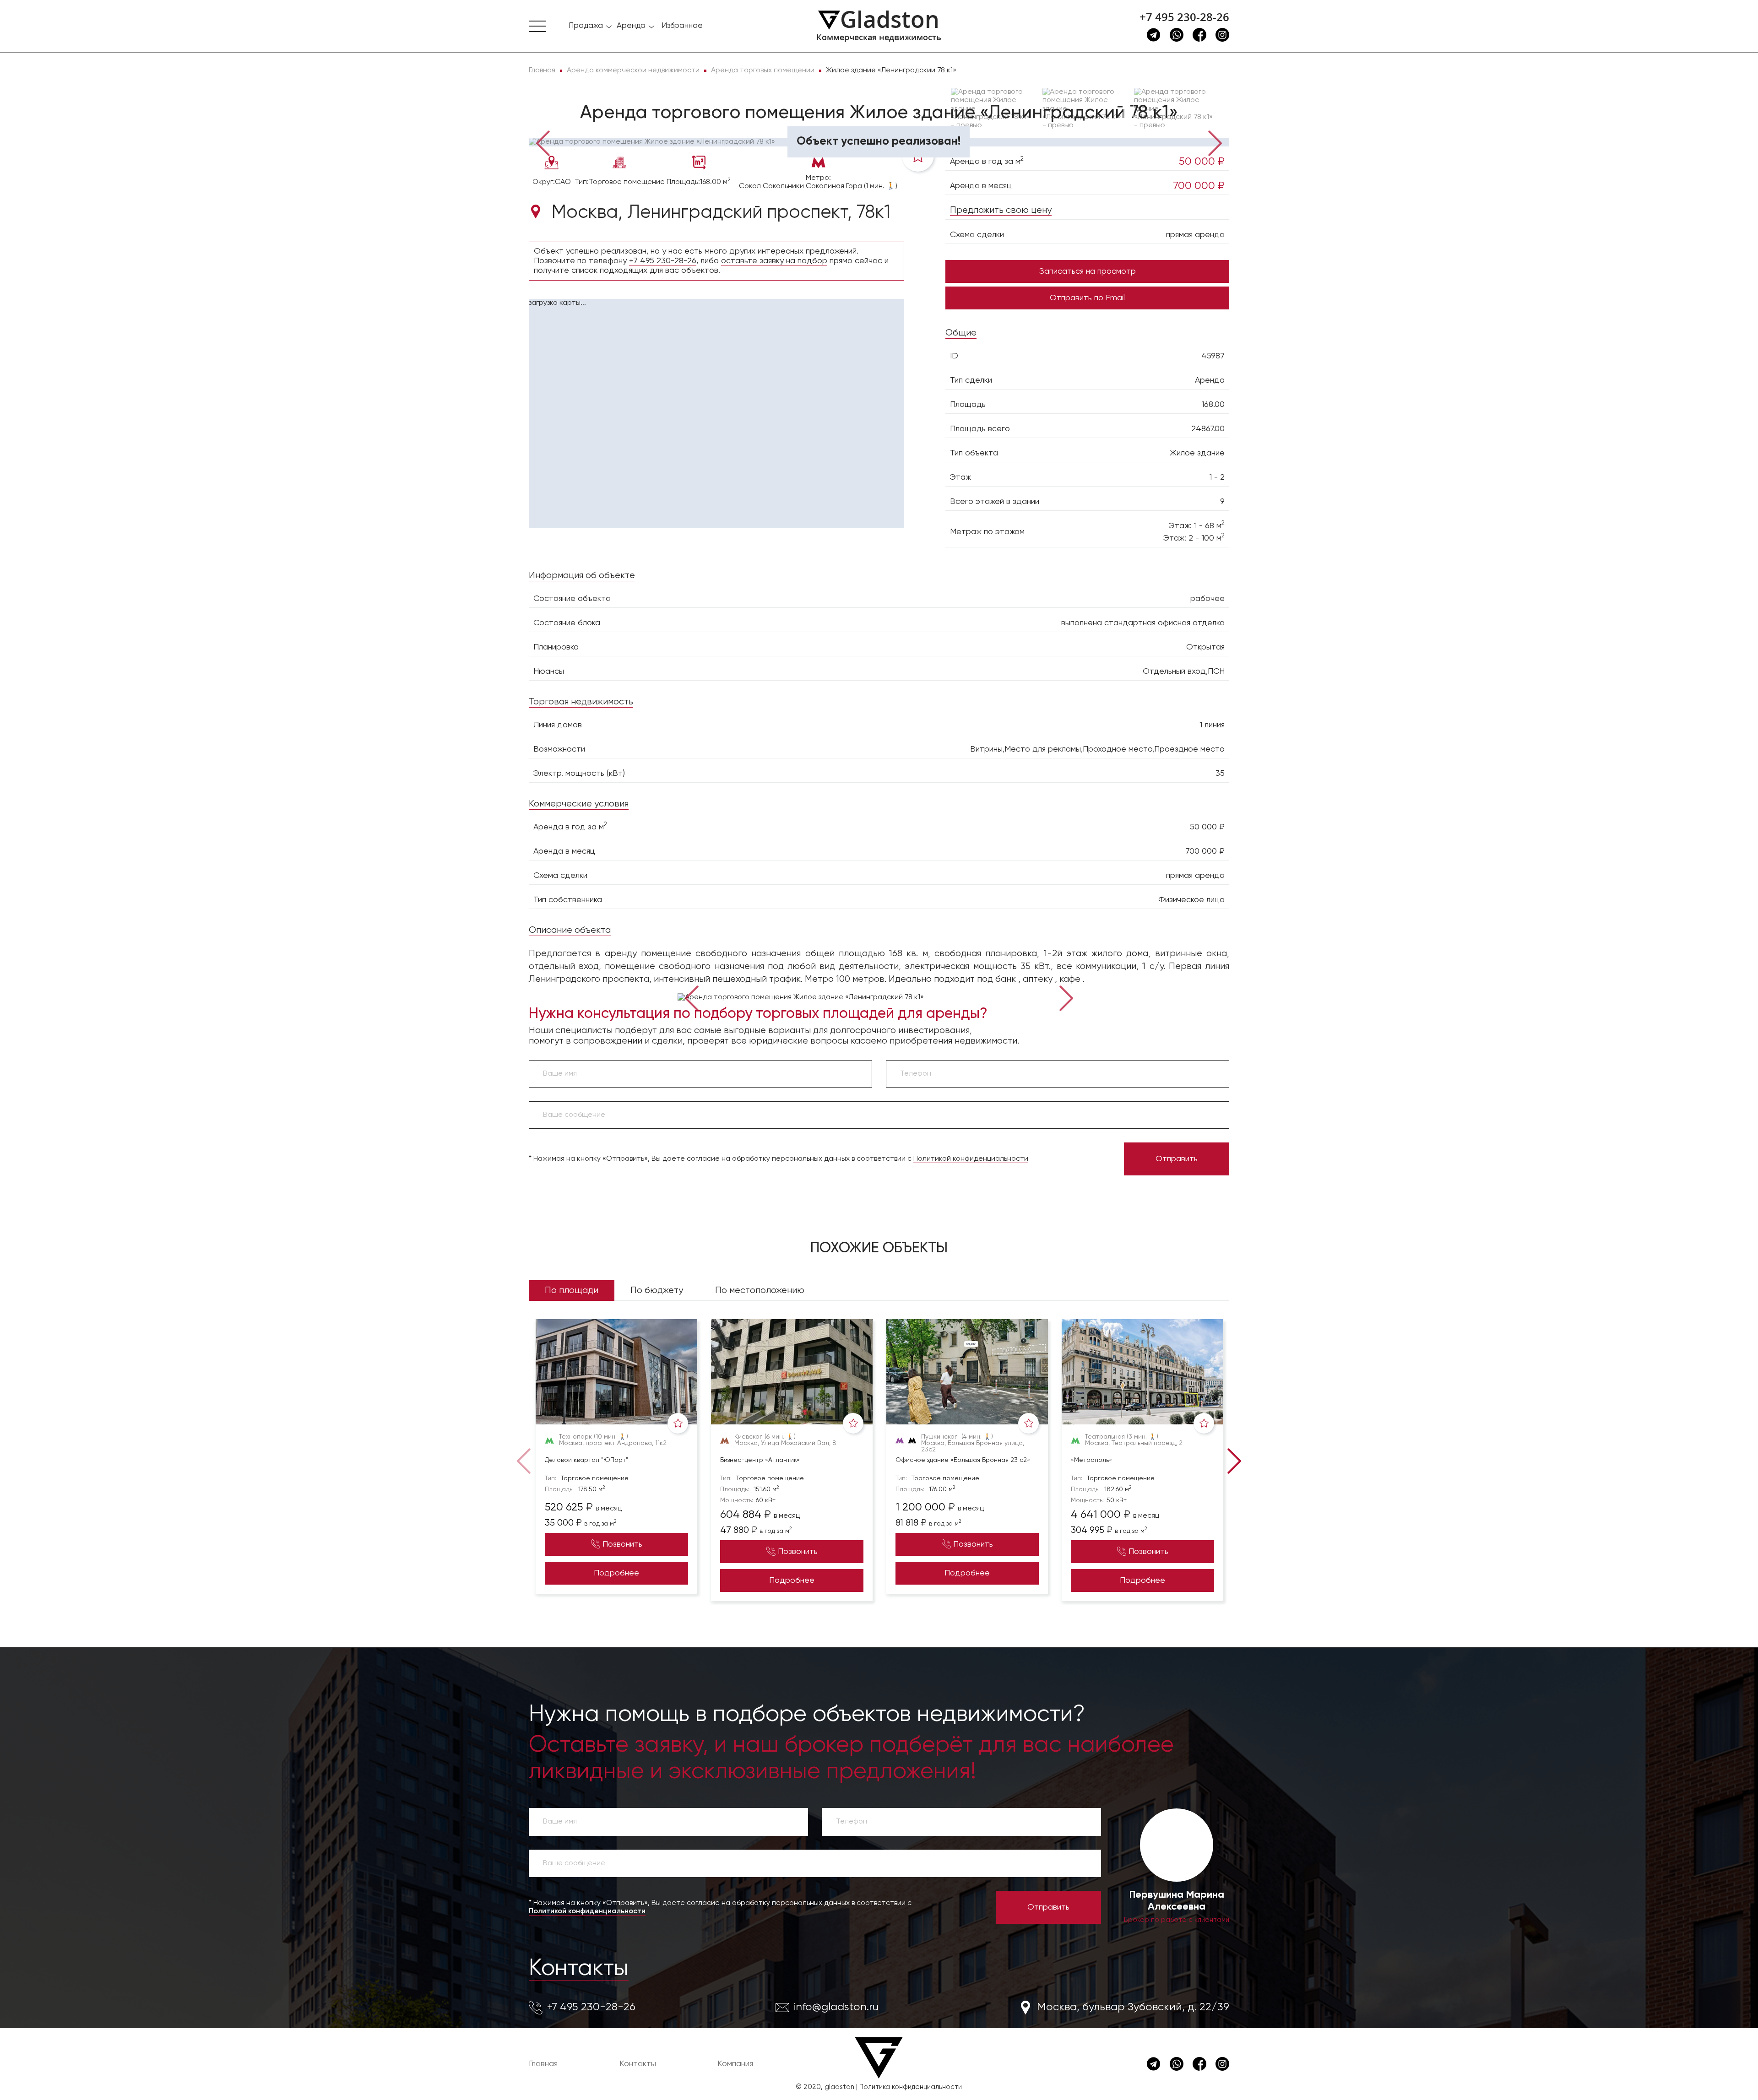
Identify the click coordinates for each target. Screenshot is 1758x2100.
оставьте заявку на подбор (774, 261)
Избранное (682, 26)
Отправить (1177, 1159)
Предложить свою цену (1001, 210)
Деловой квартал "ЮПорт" (586, 1460)
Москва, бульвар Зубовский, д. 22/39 (1133, 2007)
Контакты (579, 1969)
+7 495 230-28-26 (1184, 17)
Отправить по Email (1087, 298)
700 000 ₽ (1199, 186)
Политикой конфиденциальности (971, 1159)
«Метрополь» (1091, 1460)
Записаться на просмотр (1088, 271)
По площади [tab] (572, 1291)
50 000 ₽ (1202, 162)
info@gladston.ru (836, 2007)
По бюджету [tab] (657, 1291)
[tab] (559, 124)
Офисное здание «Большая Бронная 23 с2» (963, 1460)
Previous (543, 142)
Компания (735, 2064)
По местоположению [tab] (760, 1291)
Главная (543, 2064)
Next (1215, 142)
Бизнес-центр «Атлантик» (760, 1460)
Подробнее (616, 1573)
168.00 (1213, 405)
